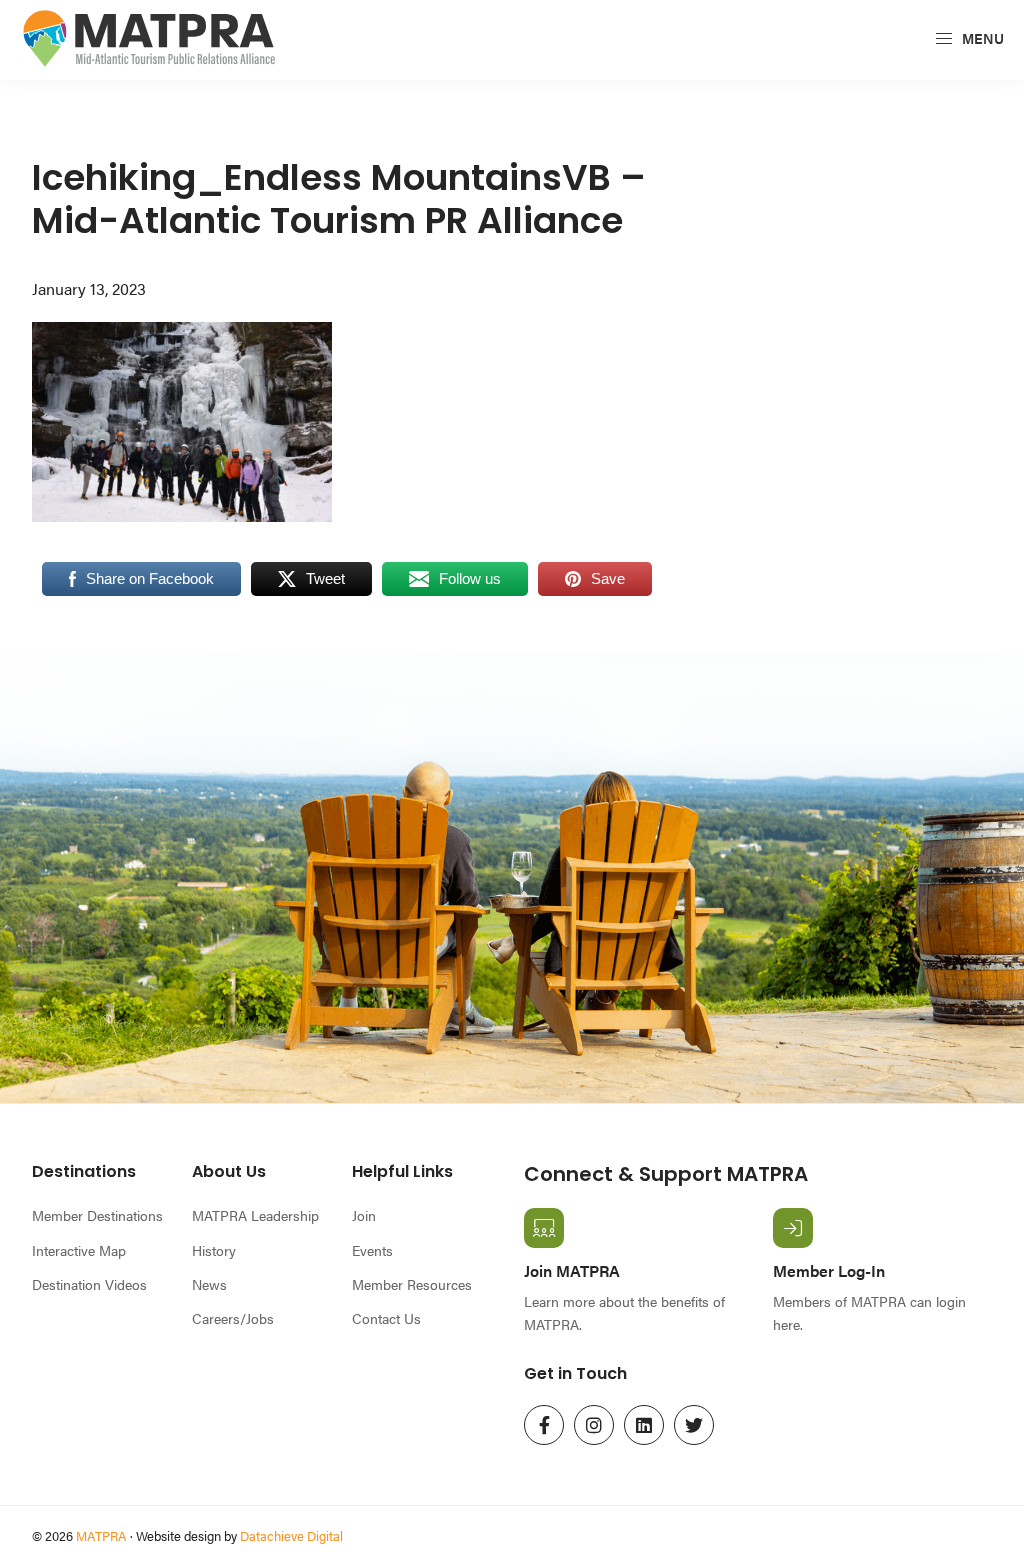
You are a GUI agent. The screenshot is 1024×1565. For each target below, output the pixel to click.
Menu (981, 38)
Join (364, 1215)
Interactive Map (79, 1250)
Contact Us (386, 1318)
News (209, 1284)
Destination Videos (89, 1284)
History (214, 1250)
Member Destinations (97, 1215)
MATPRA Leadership (255, 1215)
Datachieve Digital (291, 1535)
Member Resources (412, 1284)
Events (372, 1250)
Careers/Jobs (233, 1318)
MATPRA (101, 1535)
